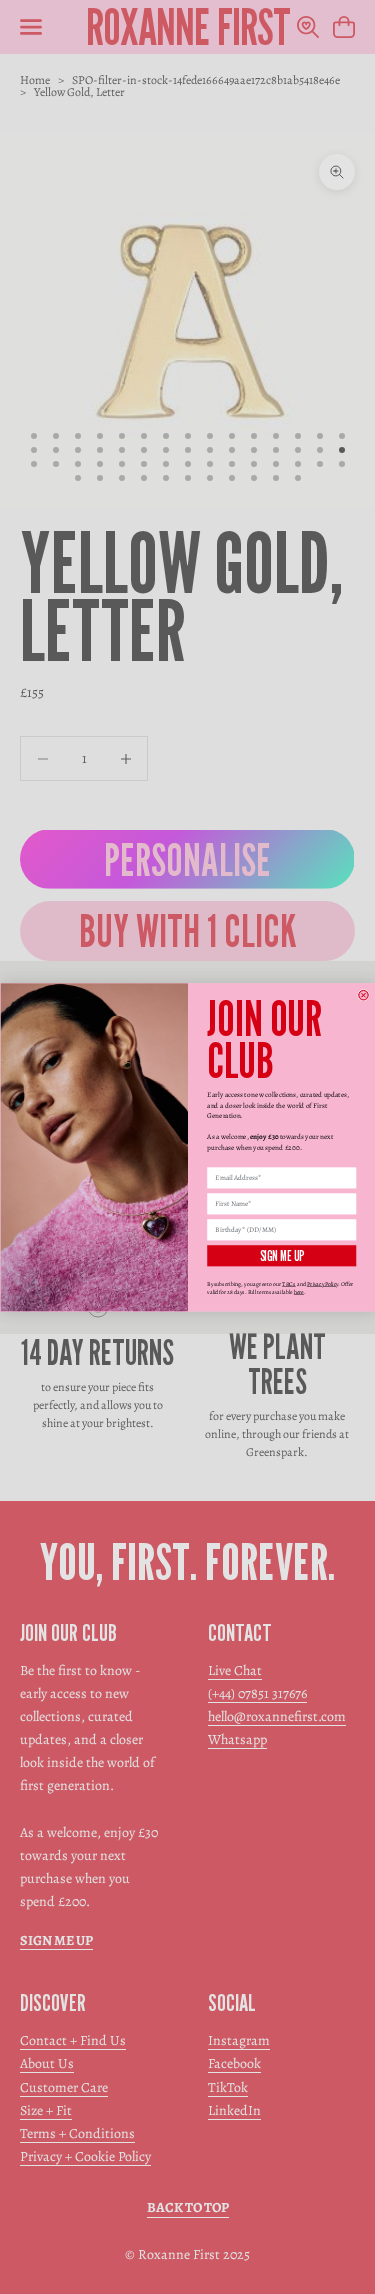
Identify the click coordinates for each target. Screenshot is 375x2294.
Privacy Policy (321, 1283)
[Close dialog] (363, 995)
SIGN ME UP (281, 1255)
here (298, 1292)
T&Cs (288, 1283)
